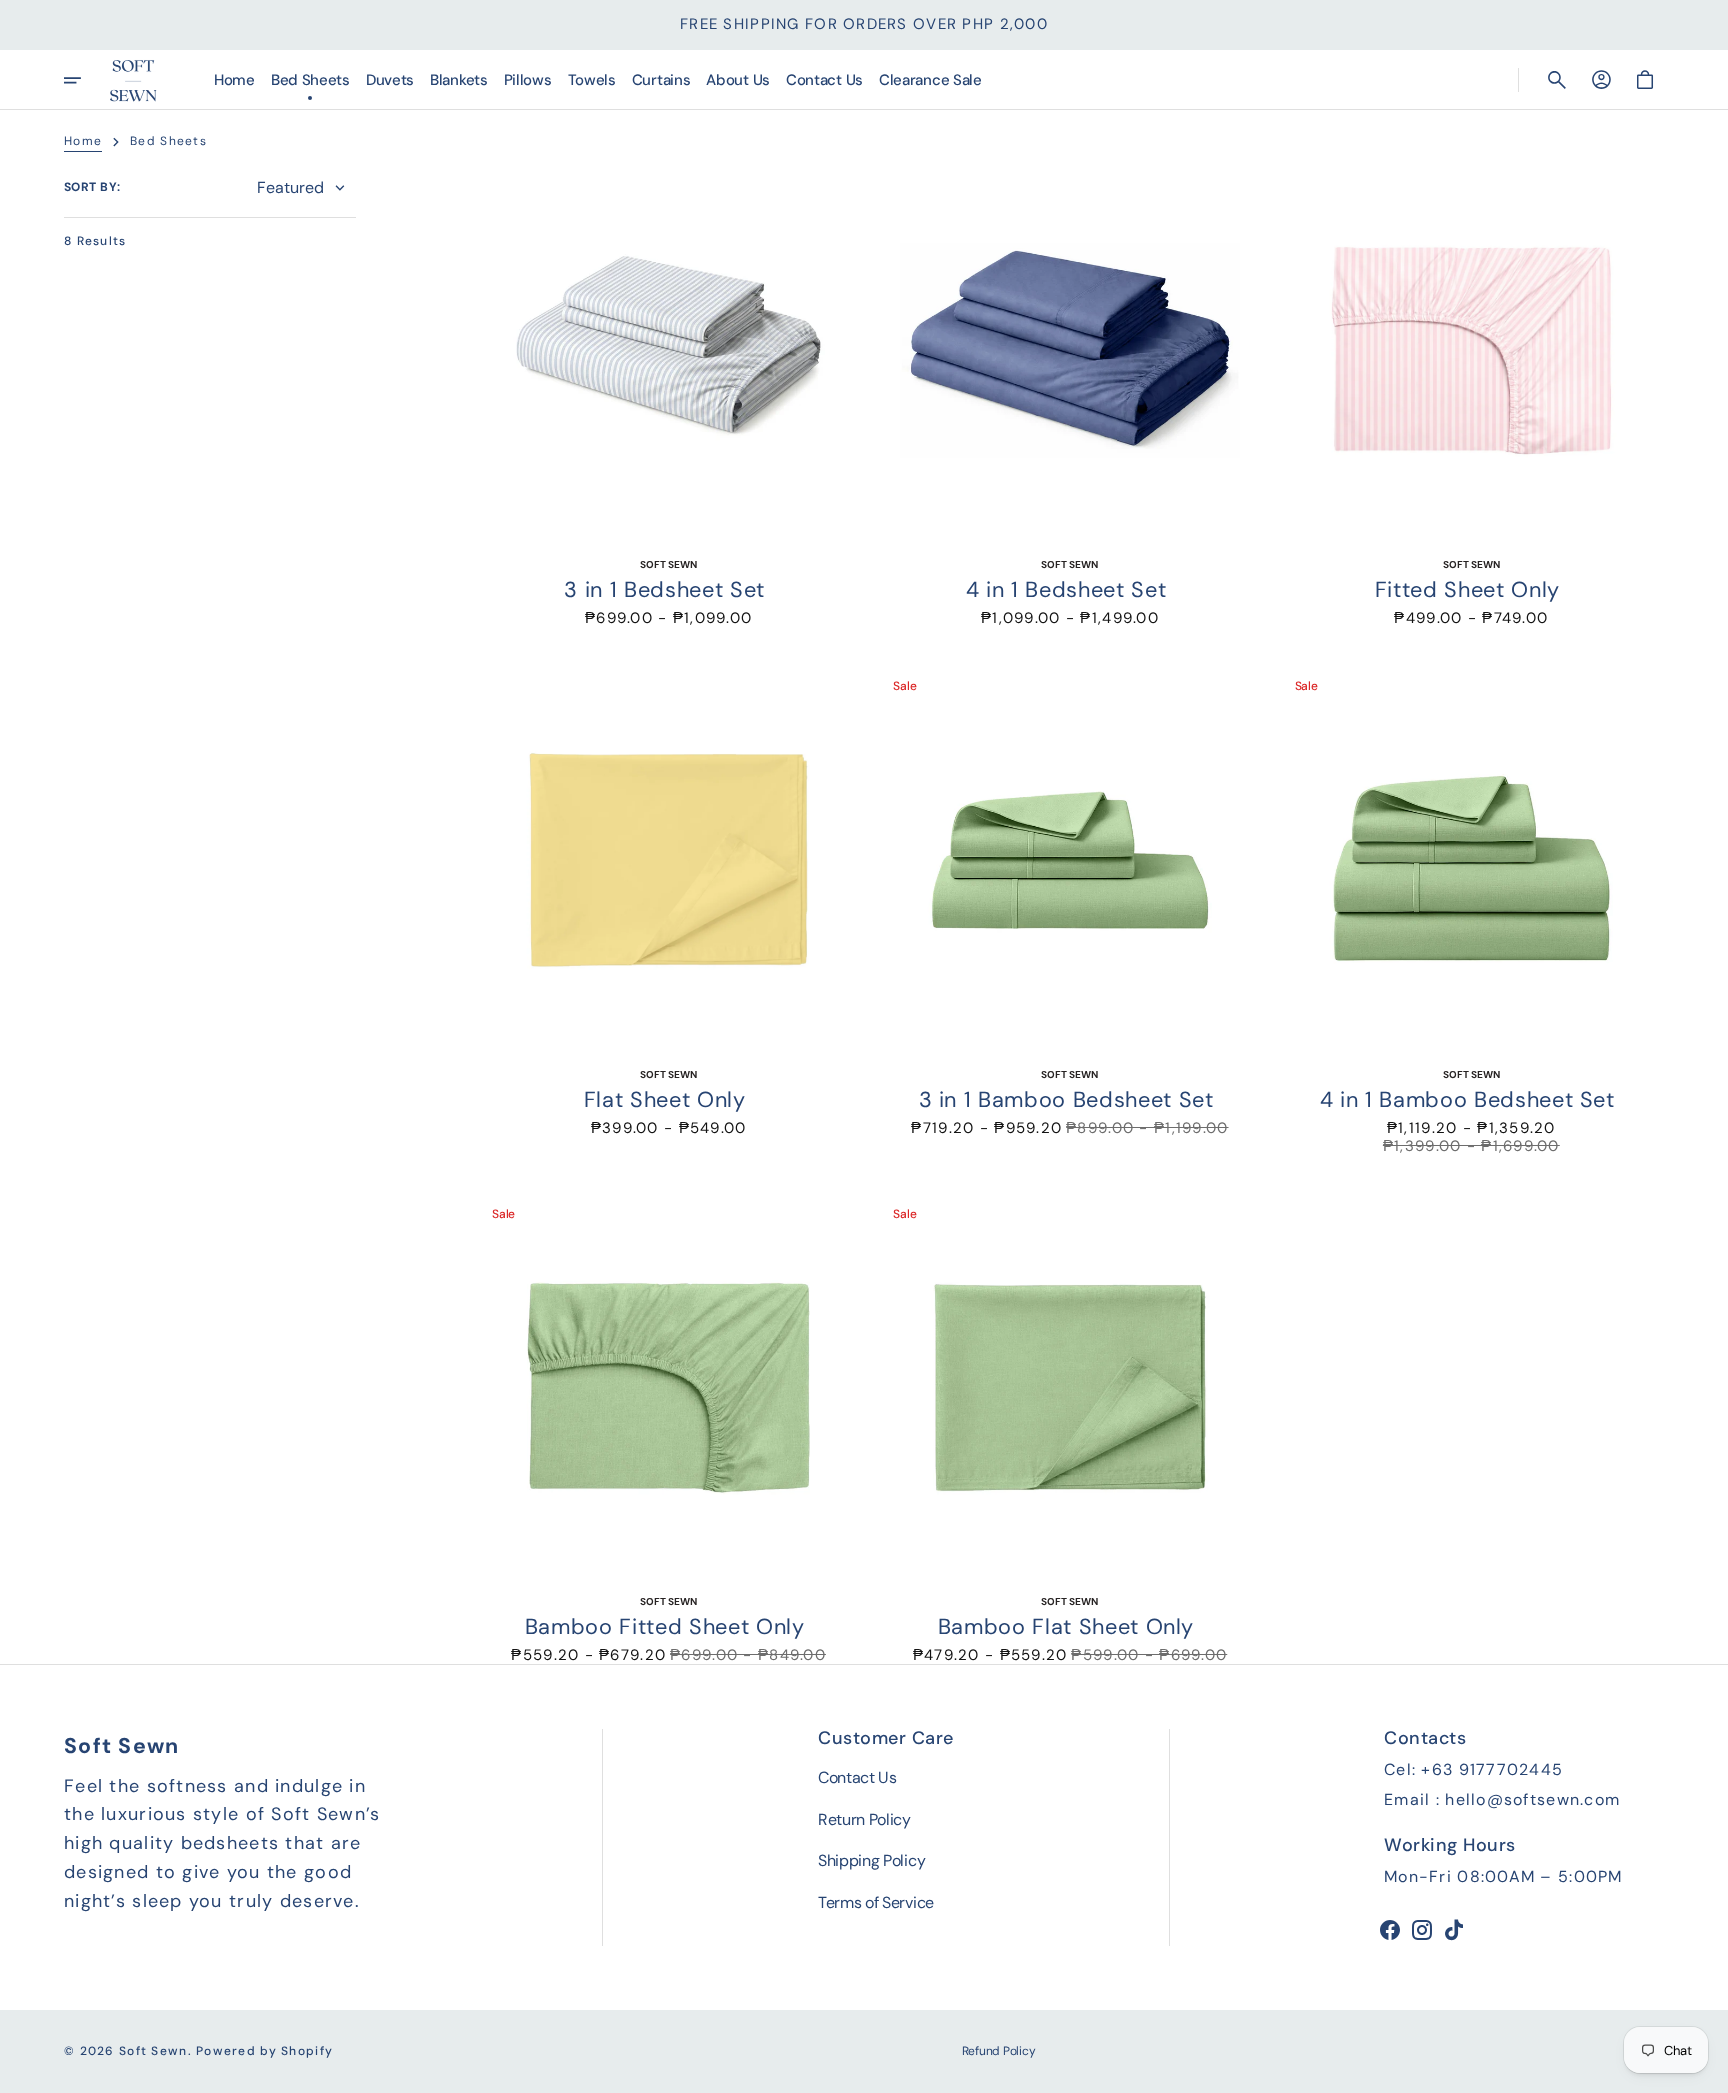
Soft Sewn (153, 2051)
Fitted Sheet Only (1467, 590)
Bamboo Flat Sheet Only (1066, 1627)
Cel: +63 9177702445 (1473, 1769)
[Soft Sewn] (133, 80)
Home (83, 141)
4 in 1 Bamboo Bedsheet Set (1467, 1100)
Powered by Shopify (264, 2051)
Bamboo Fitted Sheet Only (665, 1627)
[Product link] (668, 392)
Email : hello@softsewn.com (1502, 1799)
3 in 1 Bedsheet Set (664, 590)
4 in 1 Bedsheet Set (1066, 590)
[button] (1557, 80)
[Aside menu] (86, 80)
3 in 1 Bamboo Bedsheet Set (1066, 1100)
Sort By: (92, 187)
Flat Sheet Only (665, 1100)
